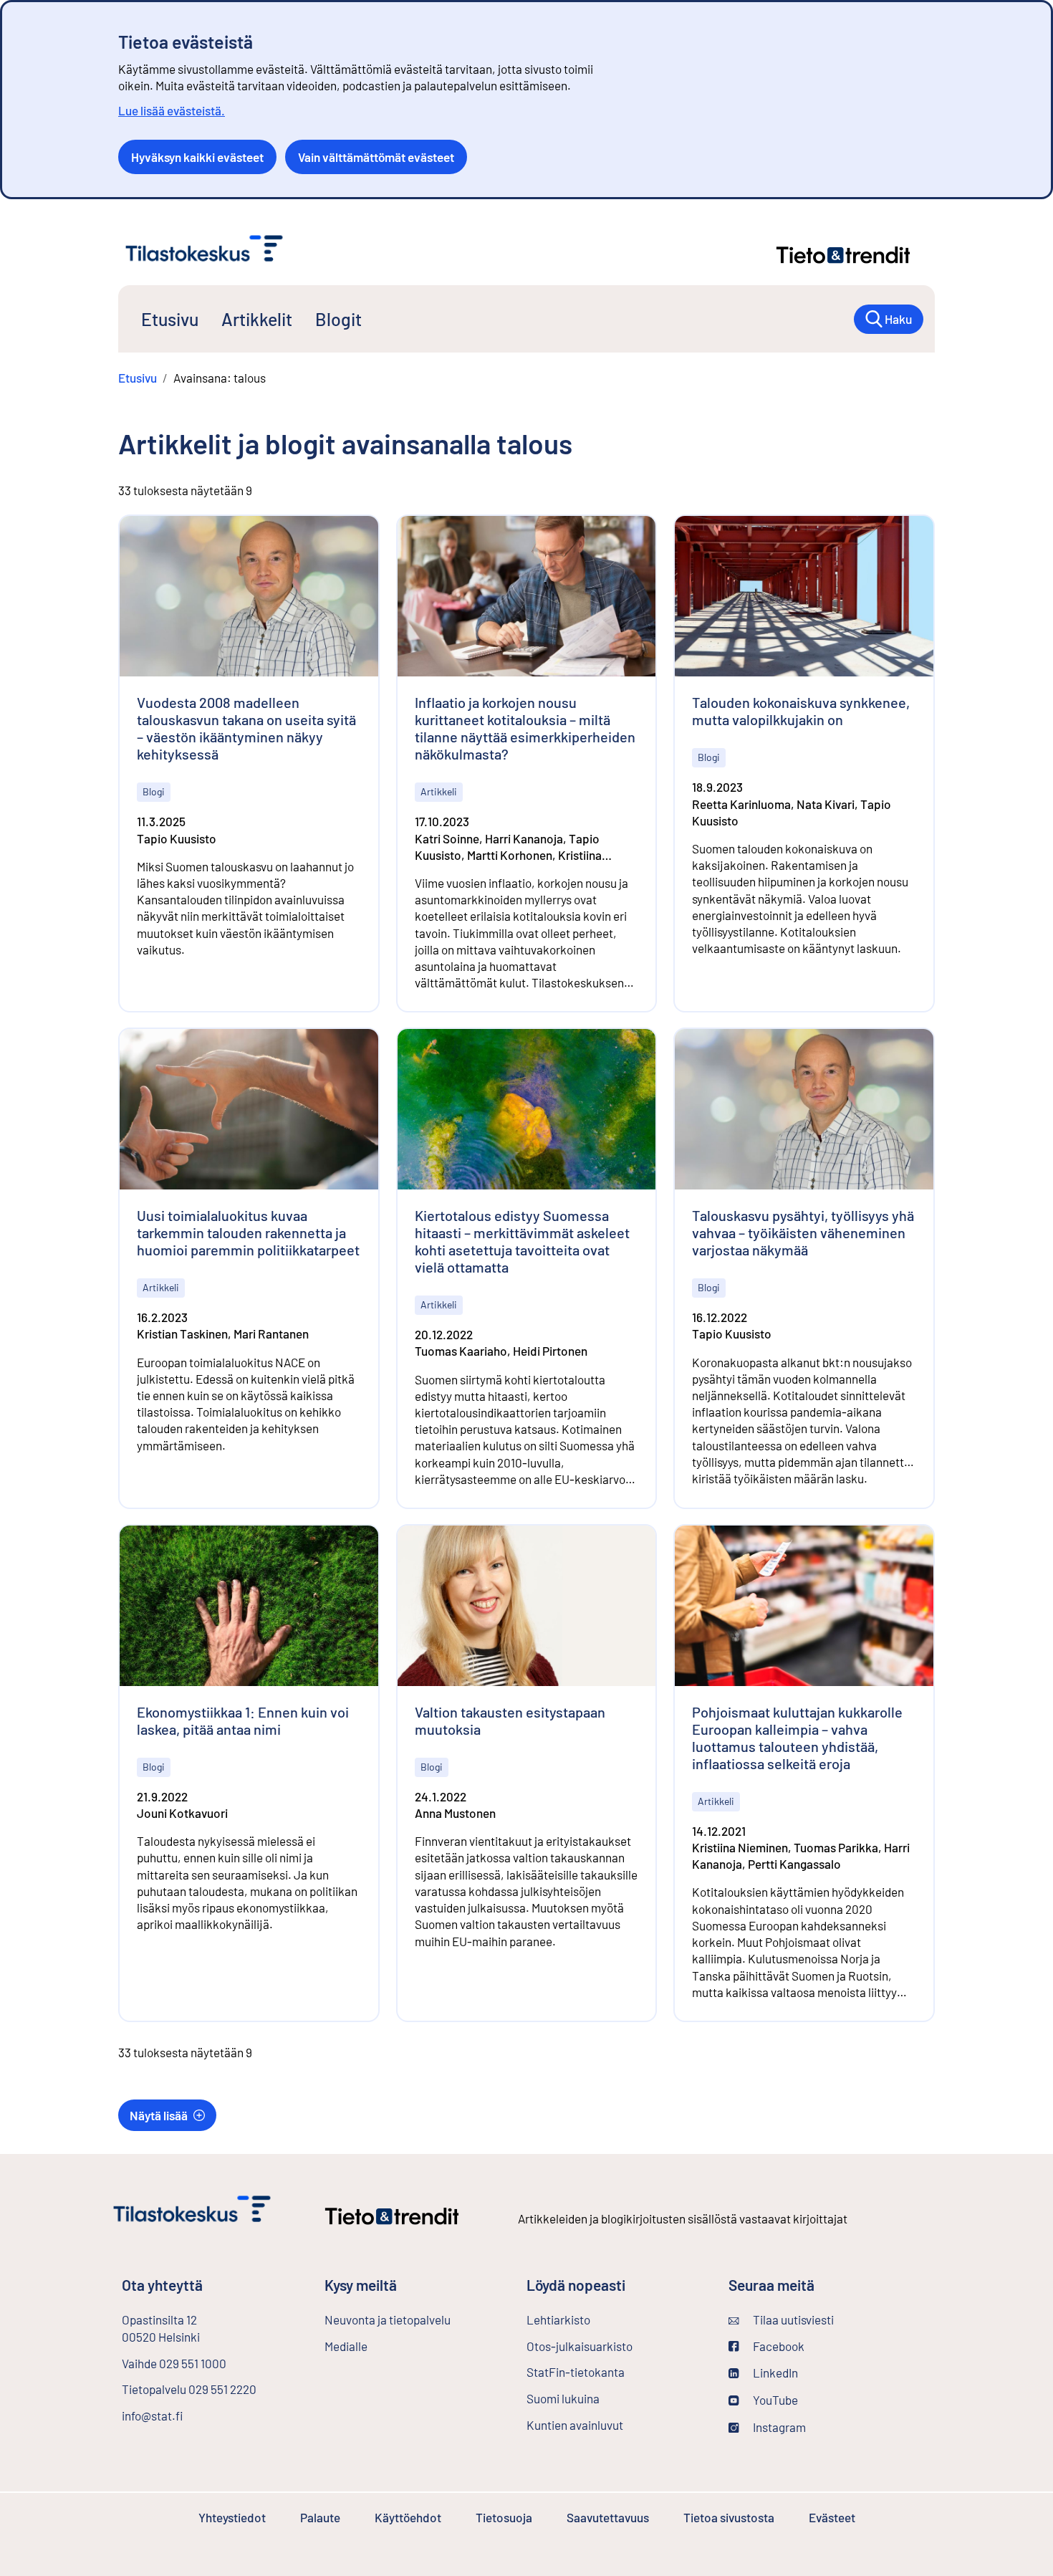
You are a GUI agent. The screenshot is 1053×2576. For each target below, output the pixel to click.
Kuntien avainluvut (575, 2425)
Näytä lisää (159, 2115)
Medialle (346, 2346)
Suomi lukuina (563, 2398)
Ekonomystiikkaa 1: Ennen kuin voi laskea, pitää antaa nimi (243, 1720)
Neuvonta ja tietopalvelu (388, 2319)
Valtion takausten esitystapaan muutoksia (510, 1720)
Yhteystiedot (232, 2517)
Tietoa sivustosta (729, 2517)
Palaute (320, 2517)
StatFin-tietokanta (614, 2372)
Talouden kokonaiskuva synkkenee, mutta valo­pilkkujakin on (801, 711)
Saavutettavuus (608, 2517)
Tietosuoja (504, 2517)
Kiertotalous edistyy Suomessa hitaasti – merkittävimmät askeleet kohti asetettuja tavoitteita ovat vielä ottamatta (522, 1241)
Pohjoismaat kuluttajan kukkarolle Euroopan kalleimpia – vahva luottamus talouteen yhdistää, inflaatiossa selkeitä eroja (797, 1738)
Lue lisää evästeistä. (172, 110)
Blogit (338, 319)
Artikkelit (257, 319)
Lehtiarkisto (596, 2319)
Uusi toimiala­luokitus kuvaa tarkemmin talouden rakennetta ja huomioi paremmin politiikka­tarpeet (248, 1232)
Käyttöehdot (408, 2517)
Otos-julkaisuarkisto (616, 2346)
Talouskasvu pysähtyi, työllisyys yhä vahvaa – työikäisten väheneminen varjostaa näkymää (803, 1232)
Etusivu (170, 319)
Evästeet (832, 2517)
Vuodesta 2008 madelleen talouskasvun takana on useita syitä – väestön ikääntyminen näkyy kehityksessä (246, 728)
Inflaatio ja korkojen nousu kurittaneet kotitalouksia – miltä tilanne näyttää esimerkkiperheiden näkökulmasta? (525, 728)
